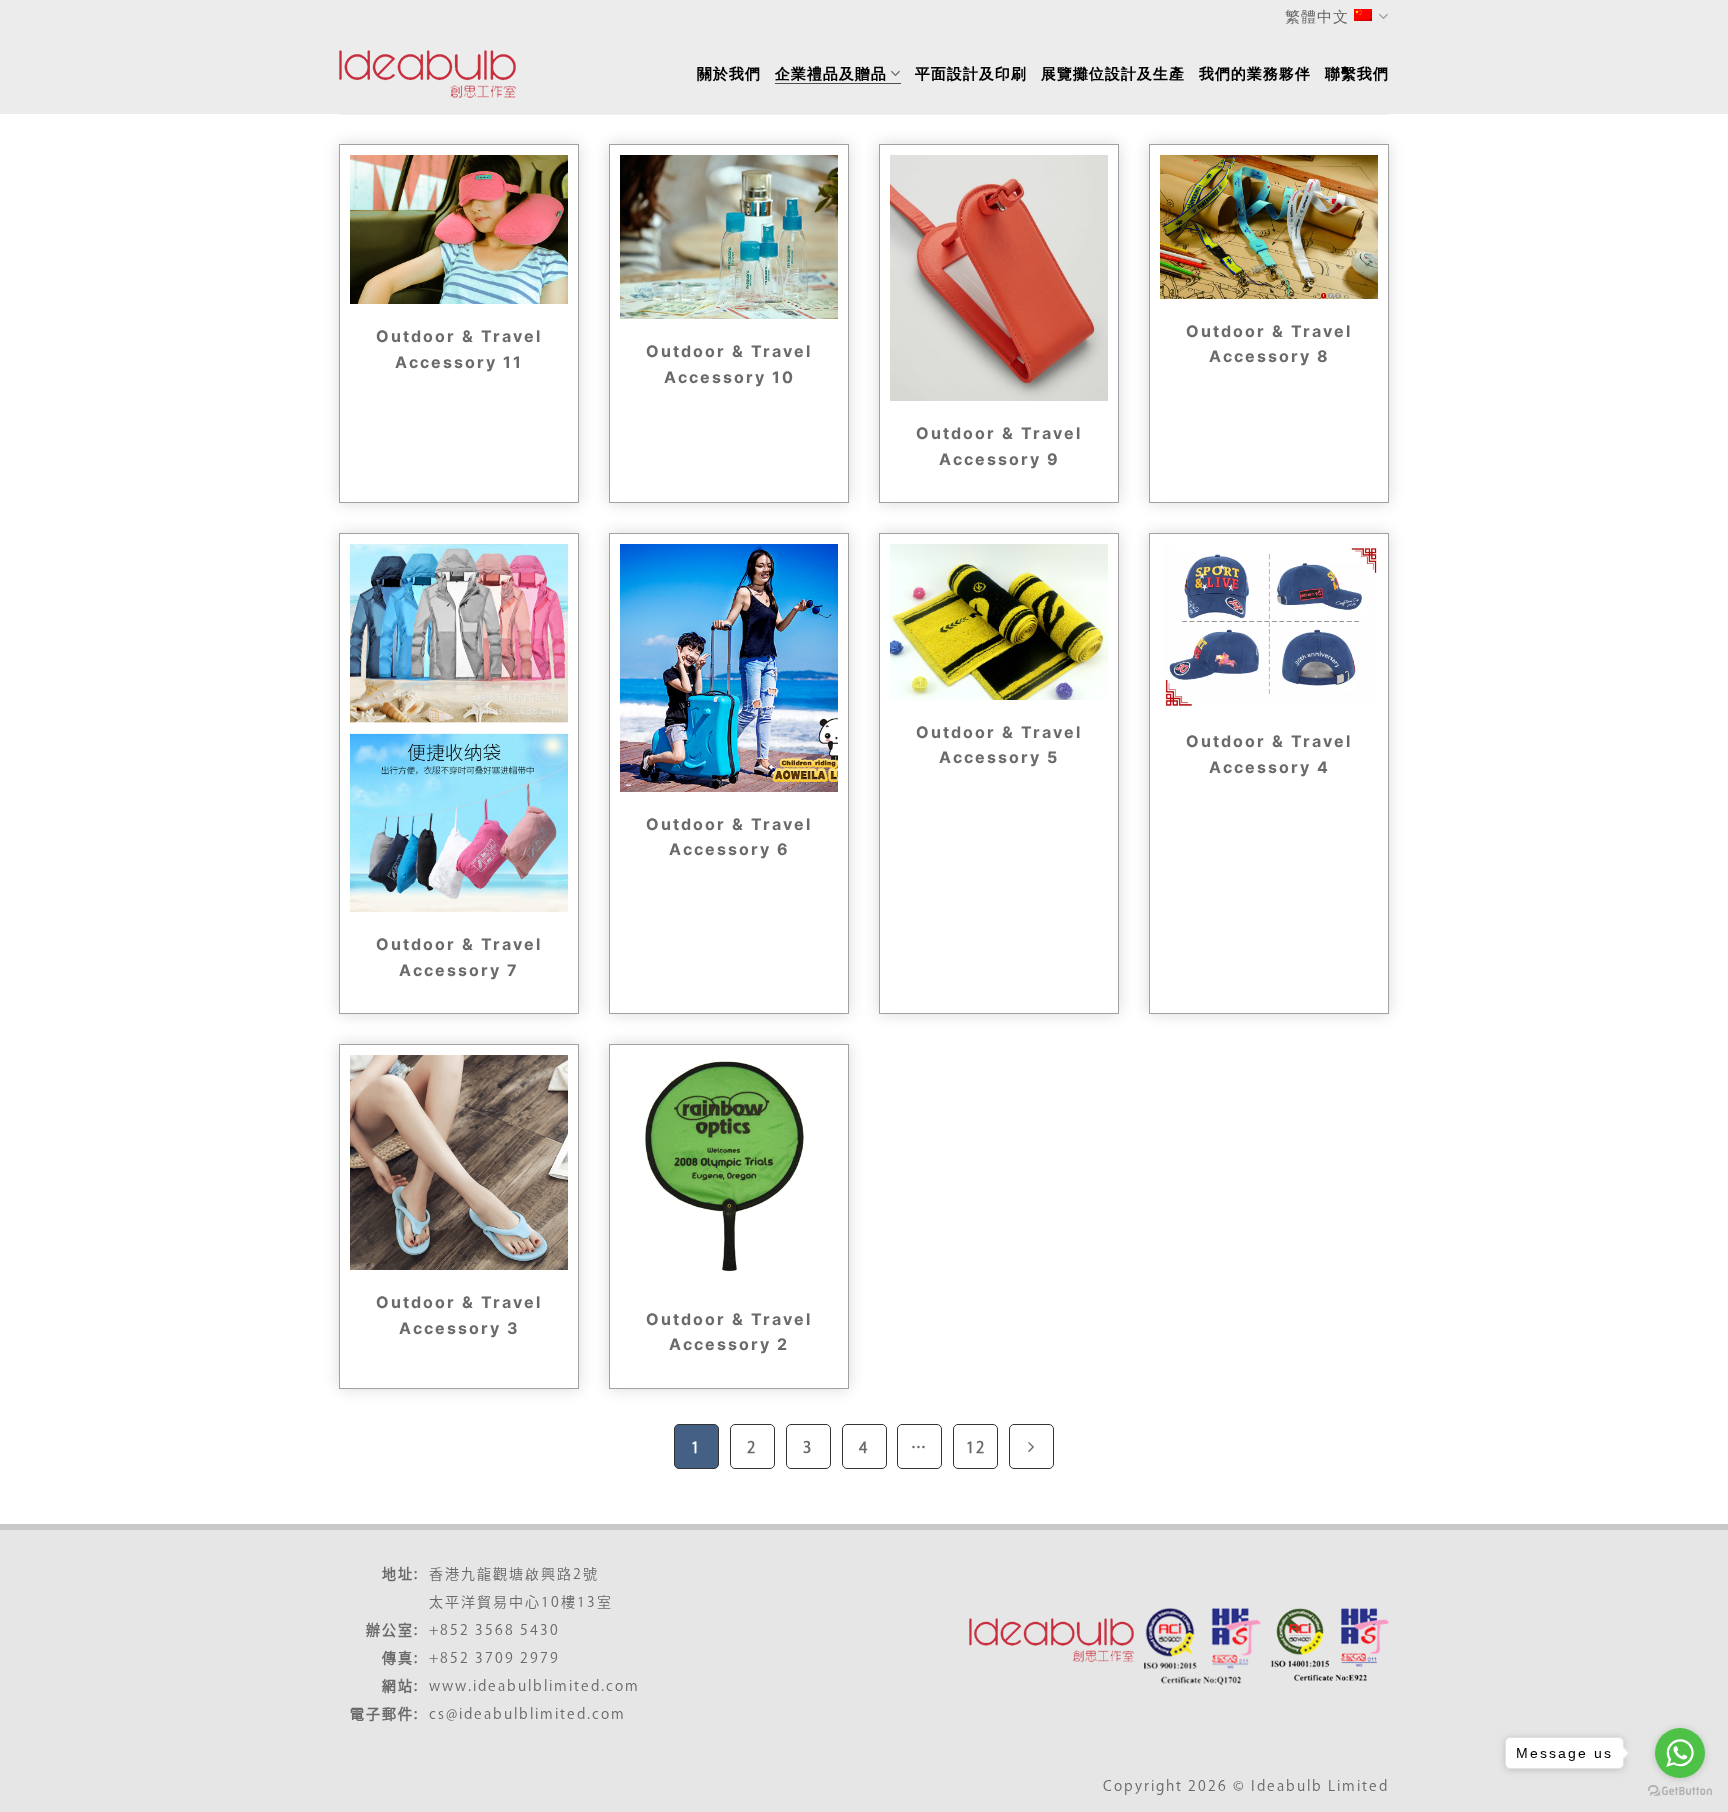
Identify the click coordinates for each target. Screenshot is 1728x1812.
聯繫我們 (1357, 73)
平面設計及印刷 (971, 73)
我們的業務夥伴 (1255, 73)
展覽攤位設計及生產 (1113, 73)
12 (976, 1447)
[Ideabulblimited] (429, 74)
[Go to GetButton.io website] (1680, 1791)
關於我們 (729, 73)
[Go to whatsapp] (1680, 1753)
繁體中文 (1317, 16)
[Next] (1031, 1446)
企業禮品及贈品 (831, 73)
